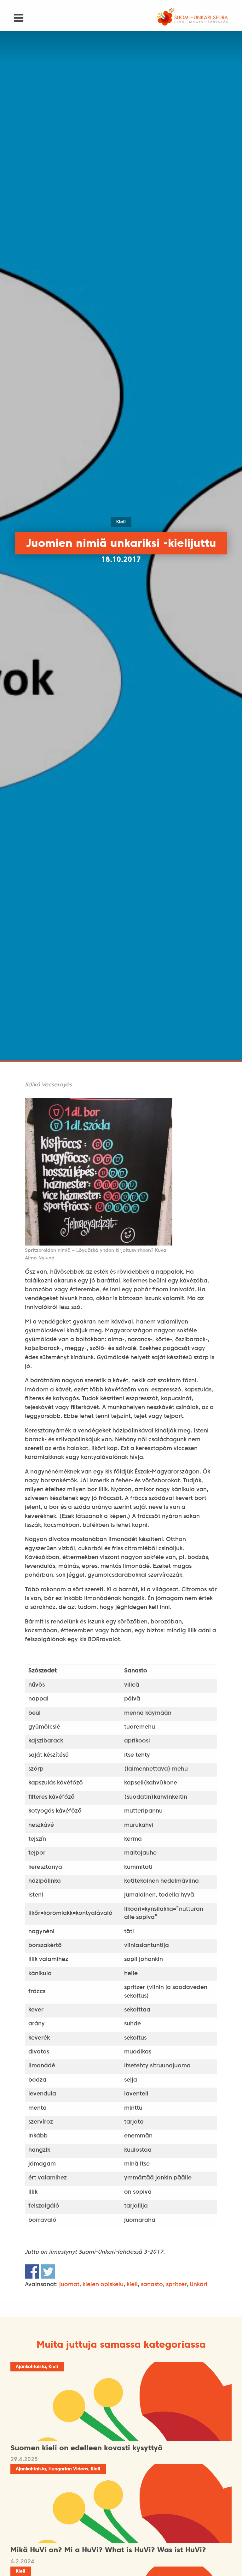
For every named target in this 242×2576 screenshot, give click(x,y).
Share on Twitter (48, 2271)
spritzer (176, 2285)
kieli (132, 2285)
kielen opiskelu (103, 2285)
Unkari (199, 2285)
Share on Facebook (32, 2271)
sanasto (152, 2285)
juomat (69, 2285)
